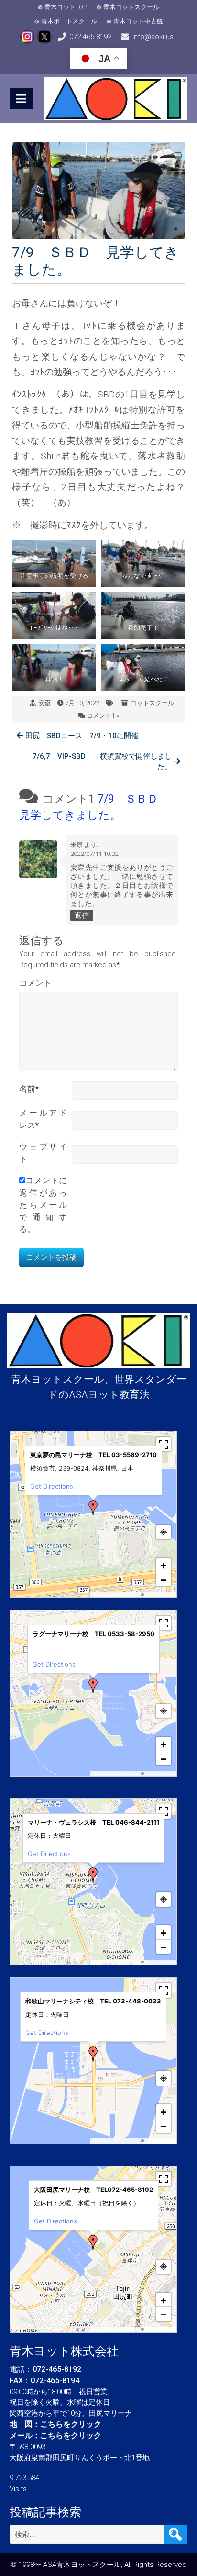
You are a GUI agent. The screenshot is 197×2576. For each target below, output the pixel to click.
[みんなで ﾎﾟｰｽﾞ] (143, 564)
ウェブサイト (43, 1153)
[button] (93, 1508)
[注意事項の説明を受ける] (54, 564)
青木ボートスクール (69, 21)
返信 (82, 916)
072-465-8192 (90, 37)
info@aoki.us (153, 37)
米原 (77, 845)
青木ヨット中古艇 (138, 21)
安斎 (44, 703)
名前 (29, 1089)
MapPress (102, 1595)
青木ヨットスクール (131, 7)
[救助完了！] (143, 615)
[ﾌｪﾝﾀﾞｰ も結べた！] (143, 667)
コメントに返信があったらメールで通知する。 (43, 1205)
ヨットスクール (152, 703)
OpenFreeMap (126, 1595)
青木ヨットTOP (66, 7)
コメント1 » (103, 715)
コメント (35, 983)
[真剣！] (54, 667)
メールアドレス (43, 1119)
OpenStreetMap (159, 1595)
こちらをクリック (71, 2424)
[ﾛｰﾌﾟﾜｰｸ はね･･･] (54, 615)
